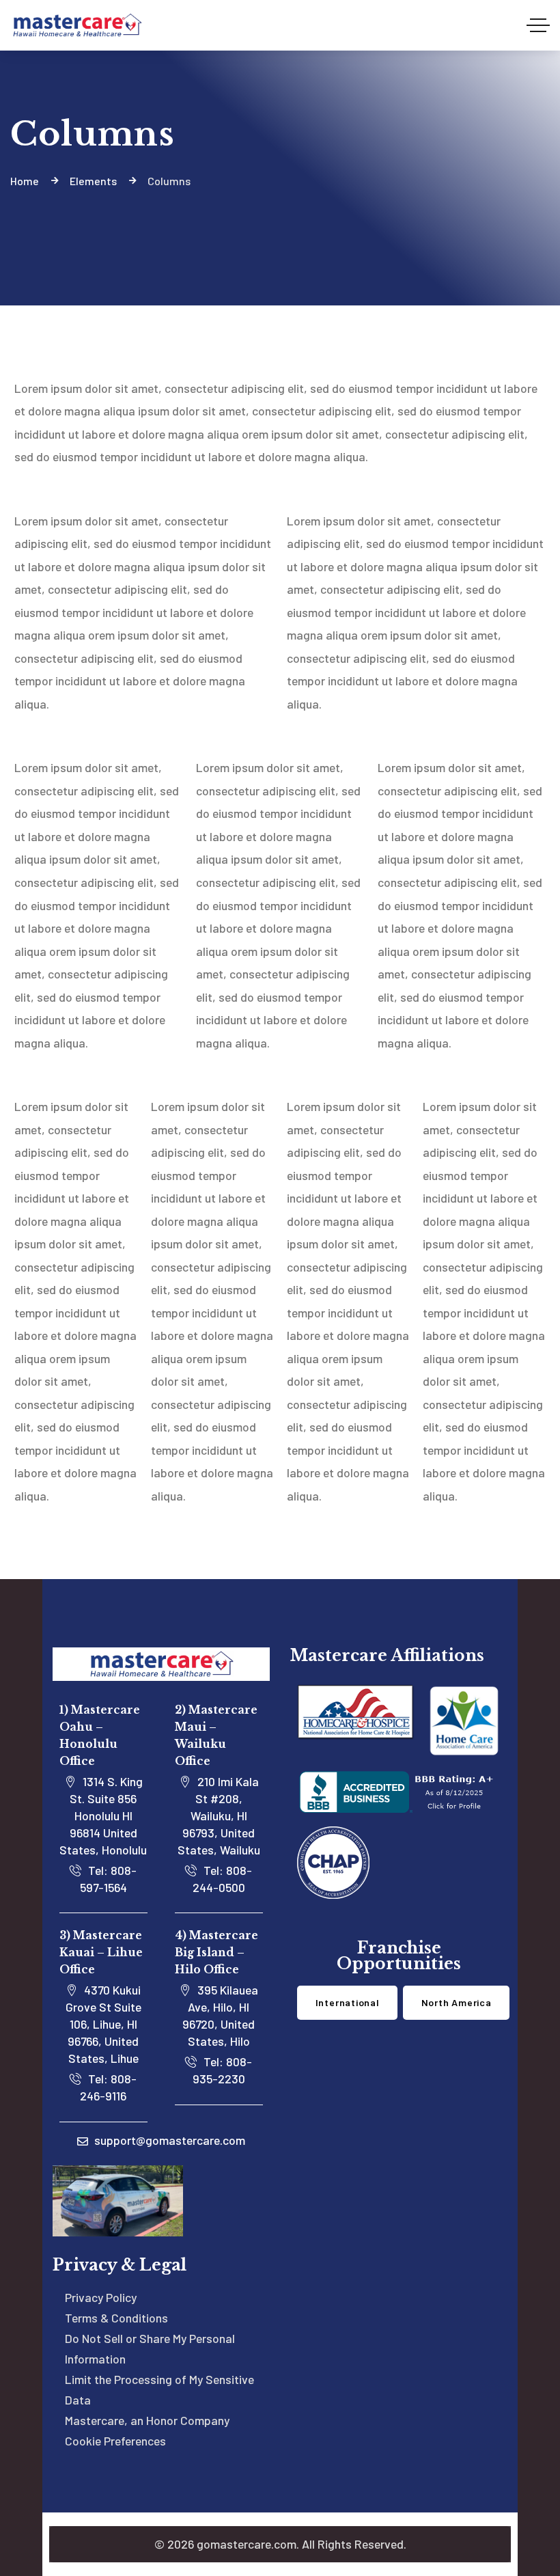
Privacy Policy (101, 2297)
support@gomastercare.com (168, 2140)
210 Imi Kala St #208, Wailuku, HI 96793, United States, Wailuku (219, 1815)
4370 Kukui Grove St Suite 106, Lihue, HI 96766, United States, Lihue (103, 2024)
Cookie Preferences (115, 2441)
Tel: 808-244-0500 (223, 1879)
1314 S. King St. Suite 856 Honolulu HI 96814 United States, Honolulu (103, 1815)
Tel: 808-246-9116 (108, 2087)
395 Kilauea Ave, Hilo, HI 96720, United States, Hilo (220, 2015)
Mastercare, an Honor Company (147, 2420)
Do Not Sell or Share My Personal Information (150, 2348)
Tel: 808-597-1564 (109, 1879)
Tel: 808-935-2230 (223, 2070)
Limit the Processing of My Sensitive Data (159, 2389)
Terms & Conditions (116, 2318)
